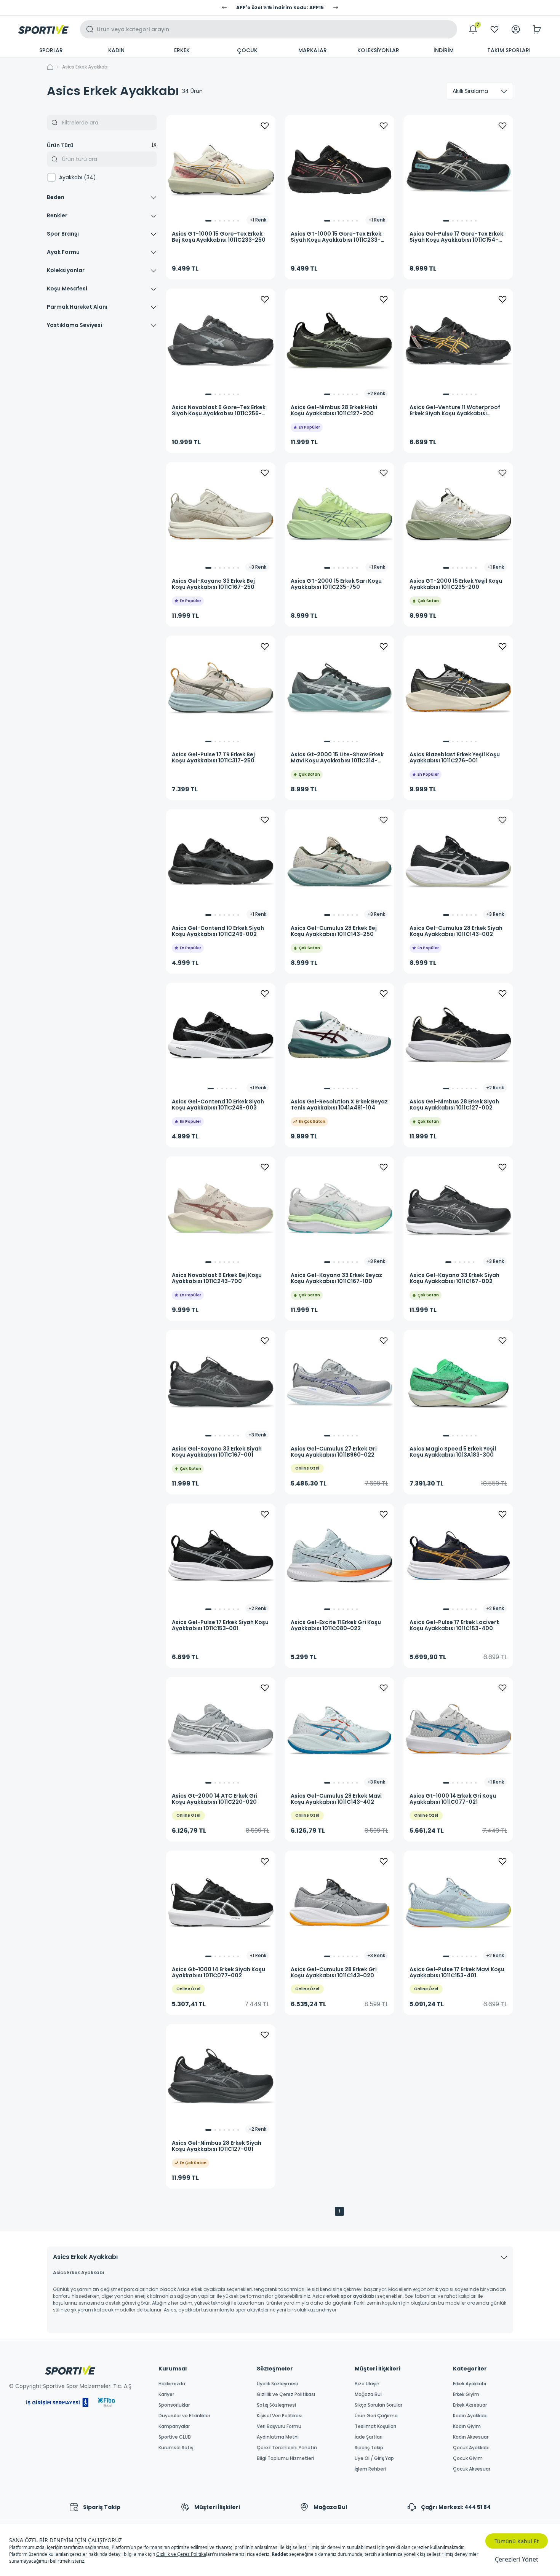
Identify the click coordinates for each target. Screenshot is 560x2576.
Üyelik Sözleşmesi (277, 2384)
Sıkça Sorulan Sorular (378, 2405)
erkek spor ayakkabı (351, 2296)
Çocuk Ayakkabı (471, 2448)
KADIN (116, 50)
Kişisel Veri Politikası (280, 2416)
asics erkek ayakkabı (85, 67)
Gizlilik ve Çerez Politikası (286, 2394)
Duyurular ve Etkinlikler (184, 2416)
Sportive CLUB (175, 2437)
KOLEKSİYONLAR (378, 50)
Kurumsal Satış (176, 2448)
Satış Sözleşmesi (276, 2405)
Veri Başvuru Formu (279, 2426)
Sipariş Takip (369, 2448)
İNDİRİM (444, 50)
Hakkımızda (172, 2384)
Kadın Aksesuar (471, 2437)
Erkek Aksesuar (470, 2405)
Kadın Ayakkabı (470, 2416)
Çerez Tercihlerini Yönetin (287, 2448)
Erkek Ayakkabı (470, 2384)
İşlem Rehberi (370, 2469)
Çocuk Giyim (468, 2458)
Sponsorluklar (174, 2405)
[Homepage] (43, 29)
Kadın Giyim (467, 2426)
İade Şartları (369, 2437)
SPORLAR (51, 50)
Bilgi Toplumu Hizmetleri (285, 2458)
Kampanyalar (174, 2426)
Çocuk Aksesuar (472, 2469)
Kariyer (166, 2394)
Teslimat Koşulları (375, 2426)
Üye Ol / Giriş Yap (374, 2458)
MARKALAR (313, 50)
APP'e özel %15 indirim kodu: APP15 (280, 8)
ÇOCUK (247, 50)
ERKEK (182, 50)
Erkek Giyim (466, 2394)
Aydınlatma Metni (278, 2437)
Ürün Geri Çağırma (376, 2416)
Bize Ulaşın (367, 2384)
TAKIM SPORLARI (509, 50)
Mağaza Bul (368, 2394)
